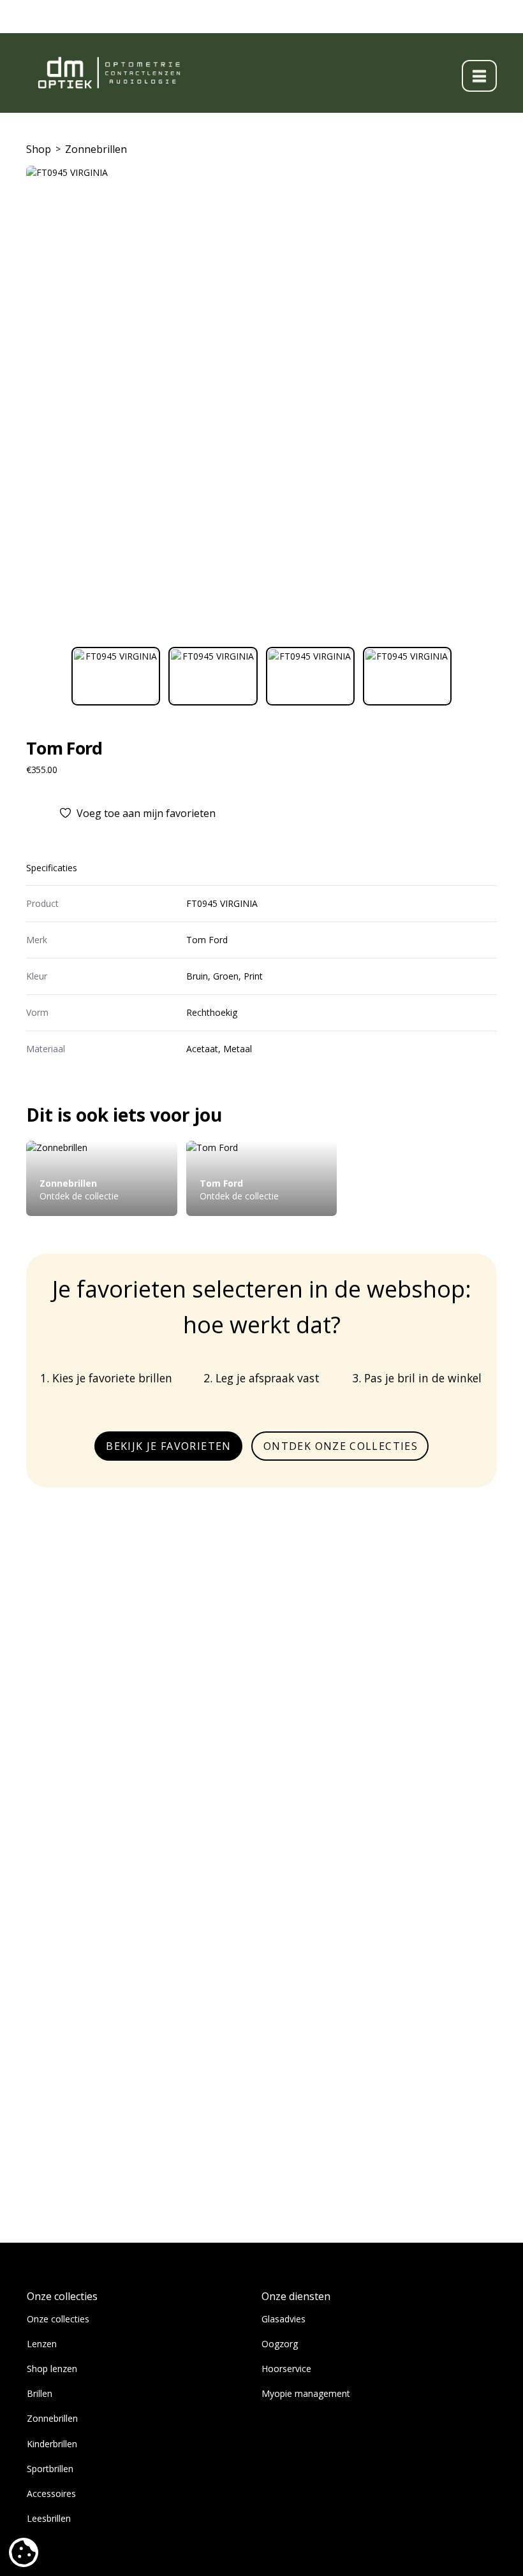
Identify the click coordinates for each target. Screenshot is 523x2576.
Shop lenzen (52, 2369)
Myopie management (306, 2393)
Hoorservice (286, 2369)
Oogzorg (280, 2344)
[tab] (116, 676)
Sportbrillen (50, 2469)
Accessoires (51, 2493)
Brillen (40, 2393)
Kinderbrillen (52, 2444)
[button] (479, 76)
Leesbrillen (49, 2518)
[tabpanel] (261, 401)
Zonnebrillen (96, 149)
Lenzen (42, 2344)
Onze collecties (58, 2319)
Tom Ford (64, 748)
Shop (39, 149)
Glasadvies (284, 2319)
